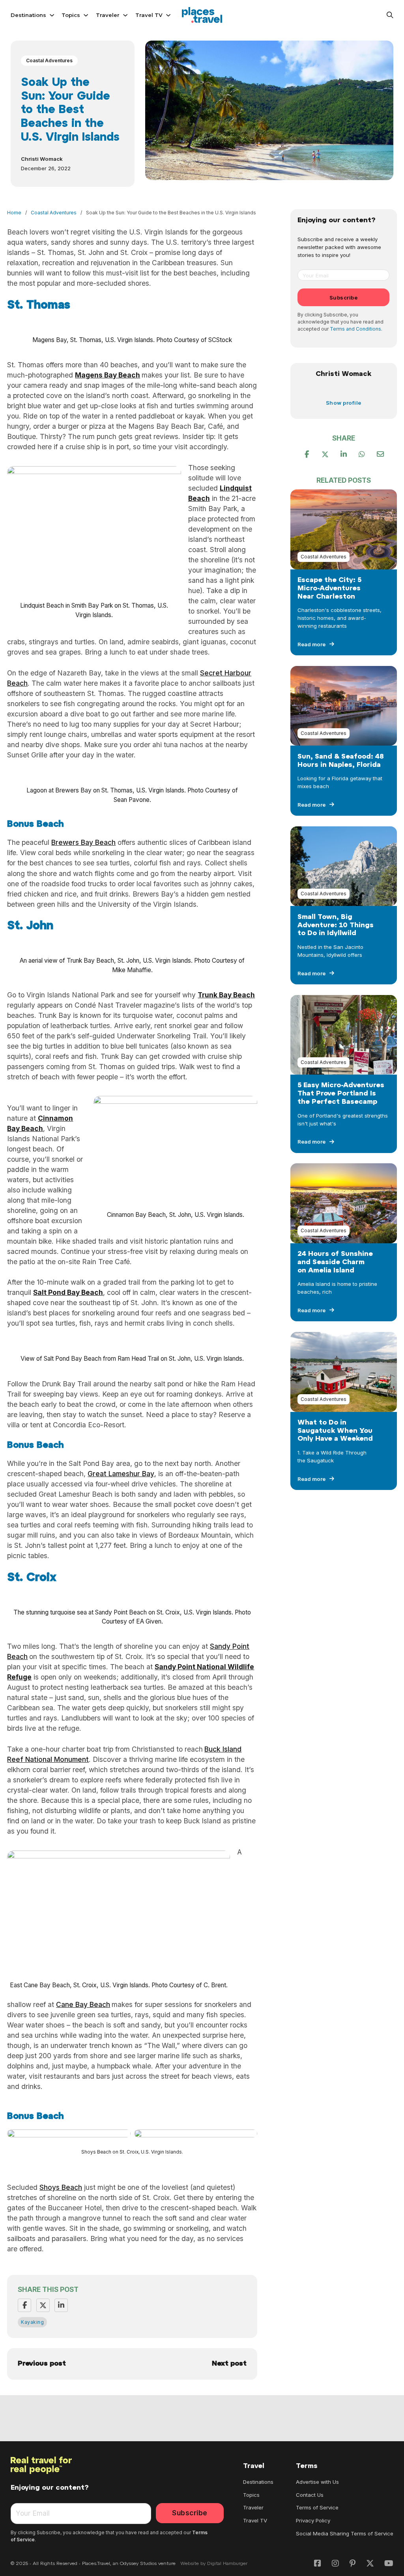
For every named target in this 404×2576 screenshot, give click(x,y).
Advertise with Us (317, 2482)
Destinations (28, 15)
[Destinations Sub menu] (52, 15)
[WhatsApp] (362, 454)
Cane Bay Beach (83, 2004)
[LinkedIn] (61, 2305)
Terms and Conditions (355, 329)
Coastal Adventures (49, 60)
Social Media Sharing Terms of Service (345, 2533)
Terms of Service (317, 2507)
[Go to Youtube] (389, 2564)
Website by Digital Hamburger (214, 2564)
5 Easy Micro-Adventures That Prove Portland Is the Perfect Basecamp (341, 1094)
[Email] (380, 454)
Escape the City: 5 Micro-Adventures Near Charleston (329, 589)
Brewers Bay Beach (83, 842)
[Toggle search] (390, 15)
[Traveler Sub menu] (125, 15)
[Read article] (344, 529)
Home (14, 213)
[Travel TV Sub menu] (168, 15)
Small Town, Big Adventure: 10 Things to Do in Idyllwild (336, 925)
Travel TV (149, 15)
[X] (43, 2305)
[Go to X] (370, 2564)
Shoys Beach (61, 2187)
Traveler (108, 15)
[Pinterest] (344, 454)
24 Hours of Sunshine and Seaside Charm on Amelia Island (335, 1262)
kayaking (32, 2322)
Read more (311, 644)
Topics (71, 15)
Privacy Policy (313, 2520)
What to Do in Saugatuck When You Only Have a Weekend (335, 1431)
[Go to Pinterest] (353, 2564)
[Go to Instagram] (335, 2564)
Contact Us (310, 2495)
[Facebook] (24, 2305)
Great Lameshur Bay (121, 1474)
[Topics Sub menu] (86, 15)
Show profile (344, 403)
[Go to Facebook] (318, 2564)
